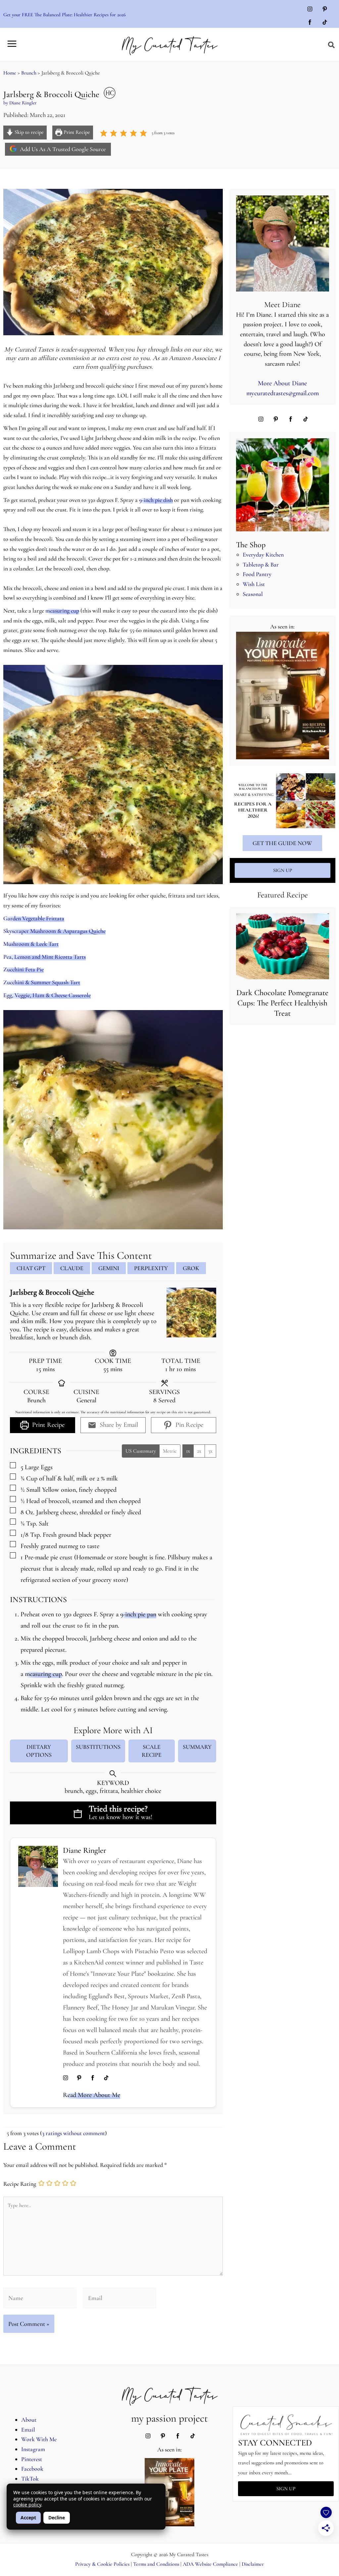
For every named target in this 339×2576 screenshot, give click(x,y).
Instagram (33, 2449)
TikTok (30, 2479)
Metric (170, 1451)
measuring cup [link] (62, 611)
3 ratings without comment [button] (73, 2133)
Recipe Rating (20, 2184)
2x (199, 1451)
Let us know (105, 1817)
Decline (57, 2518)
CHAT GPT (31, 1268)
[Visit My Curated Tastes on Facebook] (310, 23)
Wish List (254, 584)
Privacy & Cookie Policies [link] (102, 2564)
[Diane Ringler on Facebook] (93, 2079)
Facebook (32, 2469)
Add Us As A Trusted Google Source (62, 149)
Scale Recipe (152, 1751)
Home (10, 73)
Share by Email (118, 1425)
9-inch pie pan (138, 1614)
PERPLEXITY (151, 1268)
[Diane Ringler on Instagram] (66, 2079)
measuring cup (43, 1674)
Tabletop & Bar (261, 564)
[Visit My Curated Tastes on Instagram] (310, 10)
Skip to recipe (28, 132)
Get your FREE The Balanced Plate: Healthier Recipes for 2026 (65, 15)
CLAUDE (72, 1268)
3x (210, 1451)
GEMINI (109, 1268)
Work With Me (39, 2439)
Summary (197, 1747)
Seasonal (253, 594)
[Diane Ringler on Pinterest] (79, 2079)
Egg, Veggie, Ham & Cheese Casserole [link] (47, 995)
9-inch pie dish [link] (156, 500)
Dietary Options (39, 1751)
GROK (191, 1268)
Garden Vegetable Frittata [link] (34, 918)
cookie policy (27, 2505)
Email (28, 2430)
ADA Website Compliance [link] (210, 2564)
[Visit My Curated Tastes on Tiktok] (325, 23)
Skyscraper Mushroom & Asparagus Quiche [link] (54, 931)
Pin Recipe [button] (189, 1425)
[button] (332, 45)
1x (188, 1451)
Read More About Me (92, 2095)
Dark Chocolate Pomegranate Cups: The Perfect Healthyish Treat (282, 1003)
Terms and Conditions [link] (156, 2564)
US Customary (141, 1451)
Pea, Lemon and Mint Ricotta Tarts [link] (45, 957)
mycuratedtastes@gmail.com (283, 393)
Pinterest (32, 2459)
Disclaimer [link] (253, 2564)
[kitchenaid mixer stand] (283, 485)
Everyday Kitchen (263, 555)
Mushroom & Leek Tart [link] (31, 944)
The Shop (251, 545)
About (29, 2420)
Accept (28, 2518)
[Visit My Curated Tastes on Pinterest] (325, 10)
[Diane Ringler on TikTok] (106, 2079)
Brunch (29, 73)
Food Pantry (257, 574)
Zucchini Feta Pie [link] (24, 969)
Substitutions (98, 1747)
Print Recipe (76, 132)
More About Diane (282, 383)
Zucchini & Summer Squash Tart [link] (42, 982)
